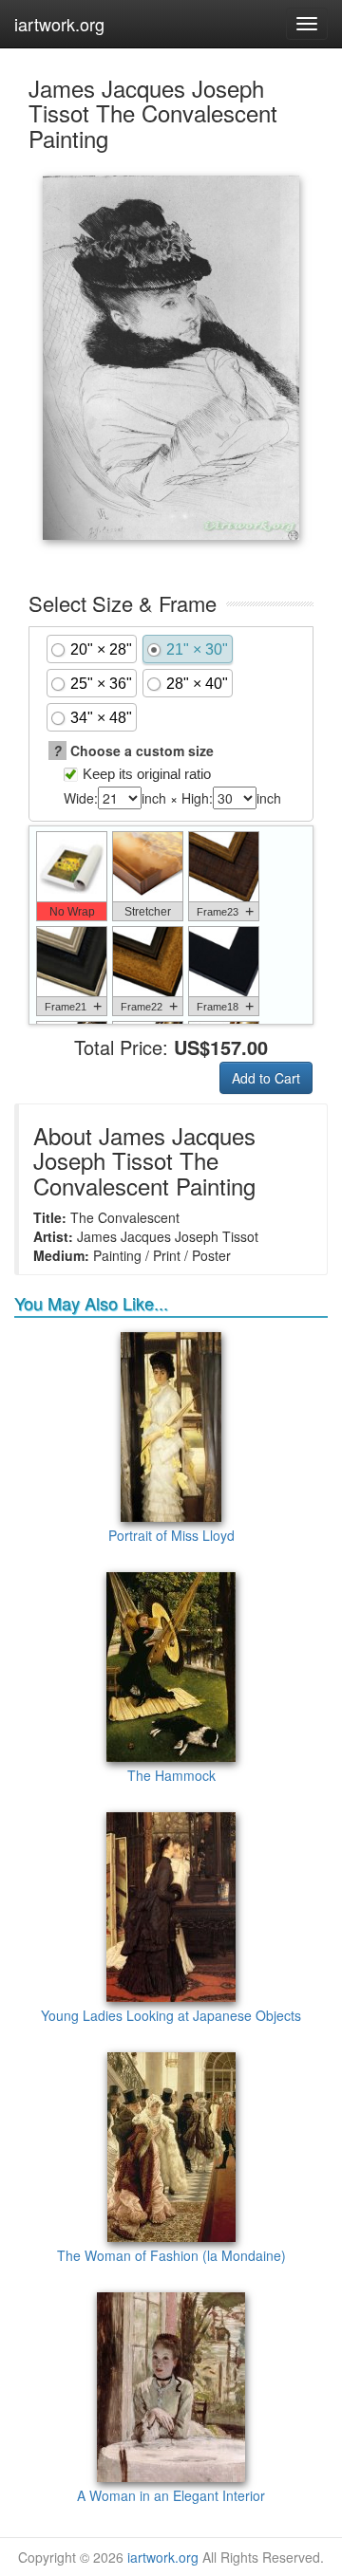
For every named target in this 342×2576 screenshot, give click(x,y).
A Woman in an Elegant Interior (171, 2495)
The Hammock (171, 1775)
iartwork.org (59, 24)
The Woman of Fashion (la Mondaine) (171, 2255)
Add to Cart (266, 1078)
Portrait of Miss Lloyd (171, 1535)
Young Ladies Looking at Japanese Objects (171, 2015)
